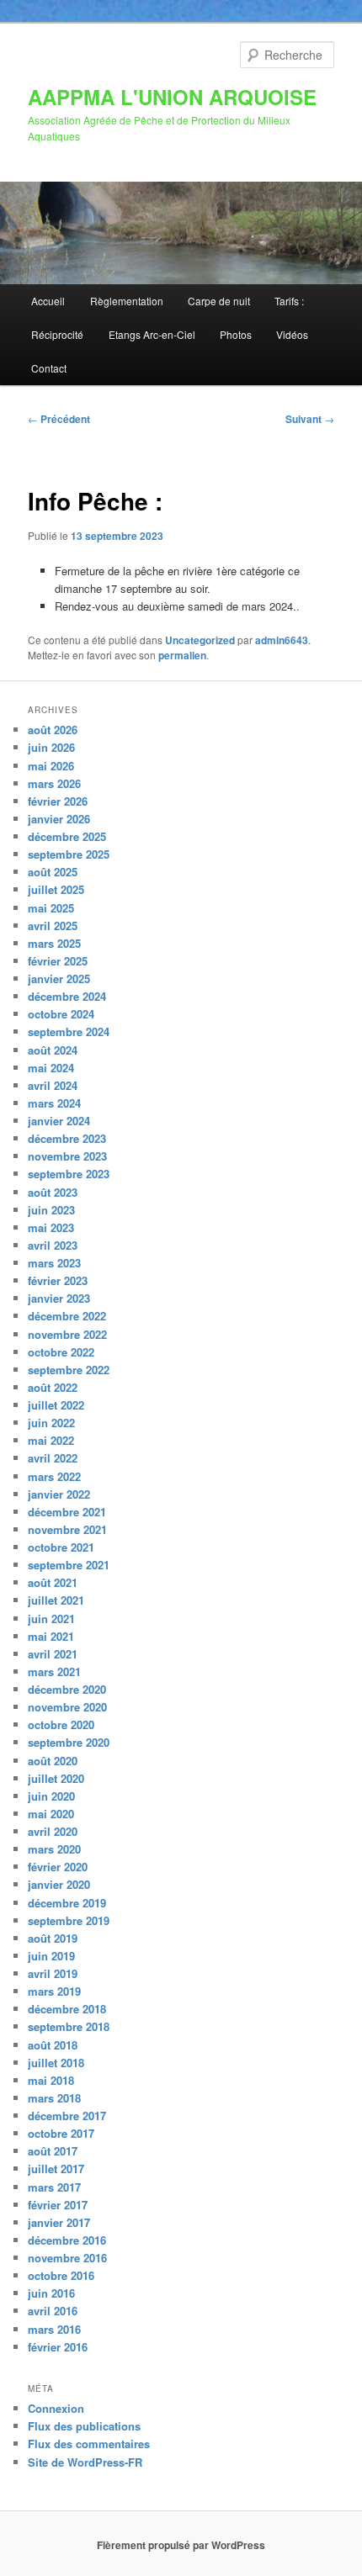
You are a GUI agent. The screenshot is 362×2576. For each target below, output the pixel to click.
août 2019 (53, 1938)
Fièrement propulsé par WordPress (181, 2545)
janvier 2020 (59, 1884)
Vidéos (292, 334)
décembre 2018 (67, 2009)
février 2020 (58, 1867)
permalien (182, 655)
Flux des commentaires (89, 2444)
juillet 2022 (56, 1405)
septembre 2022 (69, 1370)
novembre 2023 (67, 1156)
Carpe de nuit (219, 301)
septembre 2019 (69, 1920)
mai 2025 (51, 908)
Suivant (310, 419)
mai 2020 (51, 1814)
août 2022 (53, 1387)
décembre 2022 (67, 1316)
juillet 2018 (56, 2063)
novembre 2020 (67, 1707)
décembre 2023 (67, 1138)
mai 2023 (51, 1227)
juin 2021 (51, 1619)
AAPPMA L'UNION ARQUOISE (172, 97)
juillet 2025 (56, 889)
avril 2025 (53, 926)
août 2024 (53, 1050)
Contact (49, 368)
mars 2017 (54, 2187)
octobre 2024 (61, 1014)
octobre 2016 (61, 2275)
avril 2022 (53, 1458)
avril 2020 (53, 1831)
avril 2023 (53, 1245)
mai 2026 (51, 766)
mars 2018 (54, 2098)
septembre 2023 (69, 1174)
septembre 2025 (69, 854)
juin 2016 (51, 2293)
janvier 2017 (59, 2222)
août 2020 (53, 1761)
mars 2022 (54, 1476)
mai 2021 (51, 1636)
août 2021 (53, 1582)
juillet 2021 (56, 1600)
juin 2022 (51, 1423)
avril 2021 (53, 1654)
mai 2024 (51, 1068)
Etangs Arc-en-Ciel (152, 334)
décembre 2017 (67, 2116)
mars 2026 (54, 783)
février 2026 (58, 801)
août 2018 (53, 2045)
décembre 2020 (67, 1689)
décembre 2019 (67, 1903)
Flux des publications (84, 2426)
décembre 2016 (67, 2240)
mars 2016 (54, 2329)
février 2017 (58, 2205)
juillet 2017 (56, 2169)
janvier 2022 (59, 1494)
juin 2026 (51, 747)
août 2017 (53, 2151)
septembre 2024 (69, 1031)
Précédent (59, 419)
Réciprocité (57, 334)
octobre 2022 (61, 1352)
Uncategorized (200, 640)
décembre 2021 (67, 1512)
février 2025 (58, 961)
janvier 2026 (59, 819)
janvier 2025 (59, 979)
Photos (236, 334)
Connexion (56, 2408)
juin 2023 (51, 1210)
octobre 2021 (61, 1547)
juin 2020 (51, 1796)
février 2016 (58, 2347)
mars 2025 (54, 943)
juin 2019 (51, 1956)
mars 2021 (54, 1671)
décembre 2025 (67, 836)
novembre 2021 (67, 1529)
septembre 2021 (69, 1565)
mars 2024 (54, 1103)
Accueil (48, 301)
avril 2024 (53, 1085)
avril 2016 (53, 2311)
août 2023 (53, 1192)
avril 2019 (53, 1973)
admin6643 (282, 640)
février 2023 (58, 1280)
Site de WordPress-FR (85, 2462)
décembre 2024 (67, 996)
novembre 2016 (67, 2258)
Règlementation (127, 301)
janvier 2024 (59, 1121)
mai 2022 (51, 1440)
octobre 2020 (61, 1724)
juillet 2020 (56, 1778)
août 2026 (53, 730)
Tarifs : (289, 301)
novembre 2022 (67, 1334)
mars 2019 (54, 1991)
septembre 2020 (69, 1742)
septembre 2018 (69, 2026)
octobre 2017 (61, 2133)
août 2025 (53, 872)
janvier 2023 (59, 1298)
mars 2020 (54, 1849)
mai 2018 (51, 2080)
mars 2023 (54, 1263)
